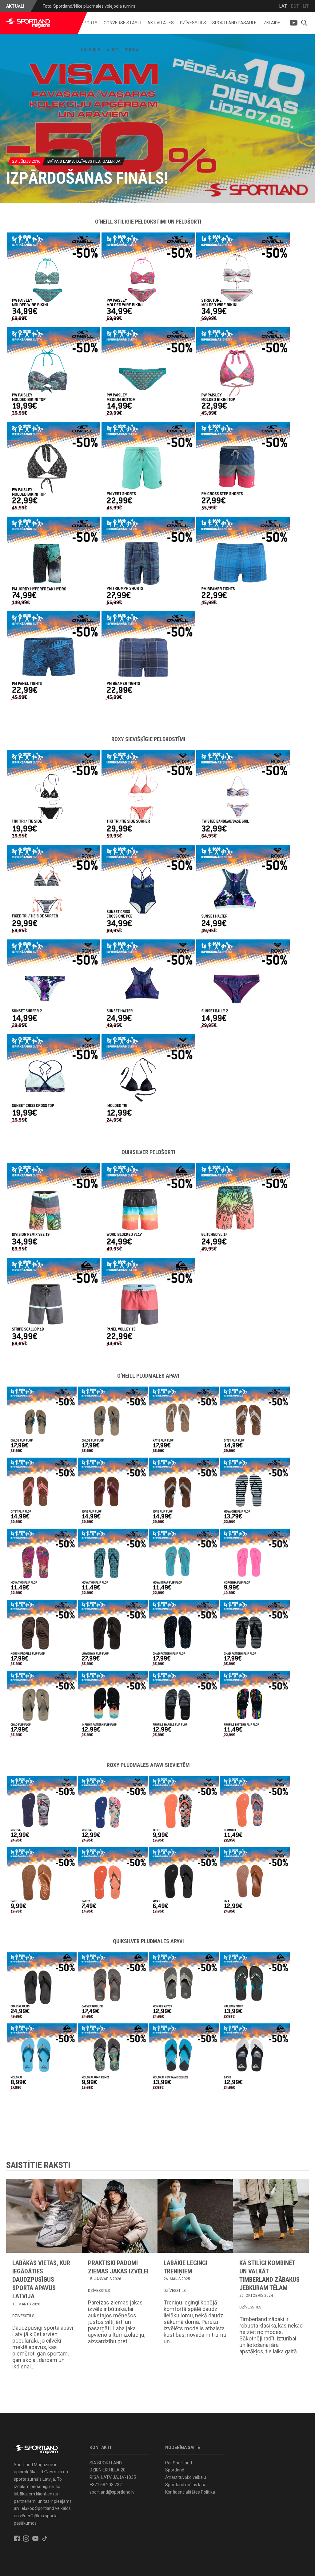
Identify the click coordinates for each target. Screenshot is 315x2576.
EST (295, 6)
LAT (283, 6)
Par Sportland (179, 2463)
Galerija (91, 50)
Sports (89, 23)
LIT (306, 6)
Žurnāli (133, 50)
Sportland (175, 2470)
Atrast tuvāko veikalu (186, 2477)
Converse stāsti (122, 23)
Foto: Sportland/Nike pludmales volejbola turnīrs (89, 6)
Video (113, 50)
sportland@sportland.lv (112, 2492)
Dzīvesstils (193, 23)
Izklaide (271, 23)
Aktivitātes (161, 23)
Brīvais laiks (61, 161)
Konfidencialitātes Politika (190, 2492)
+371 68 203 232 (106, 2485)
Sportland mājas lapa (186, 2485)
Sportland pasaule (234, 23)
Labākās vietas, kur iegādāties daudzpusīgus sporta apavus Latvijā (41, 2280)
